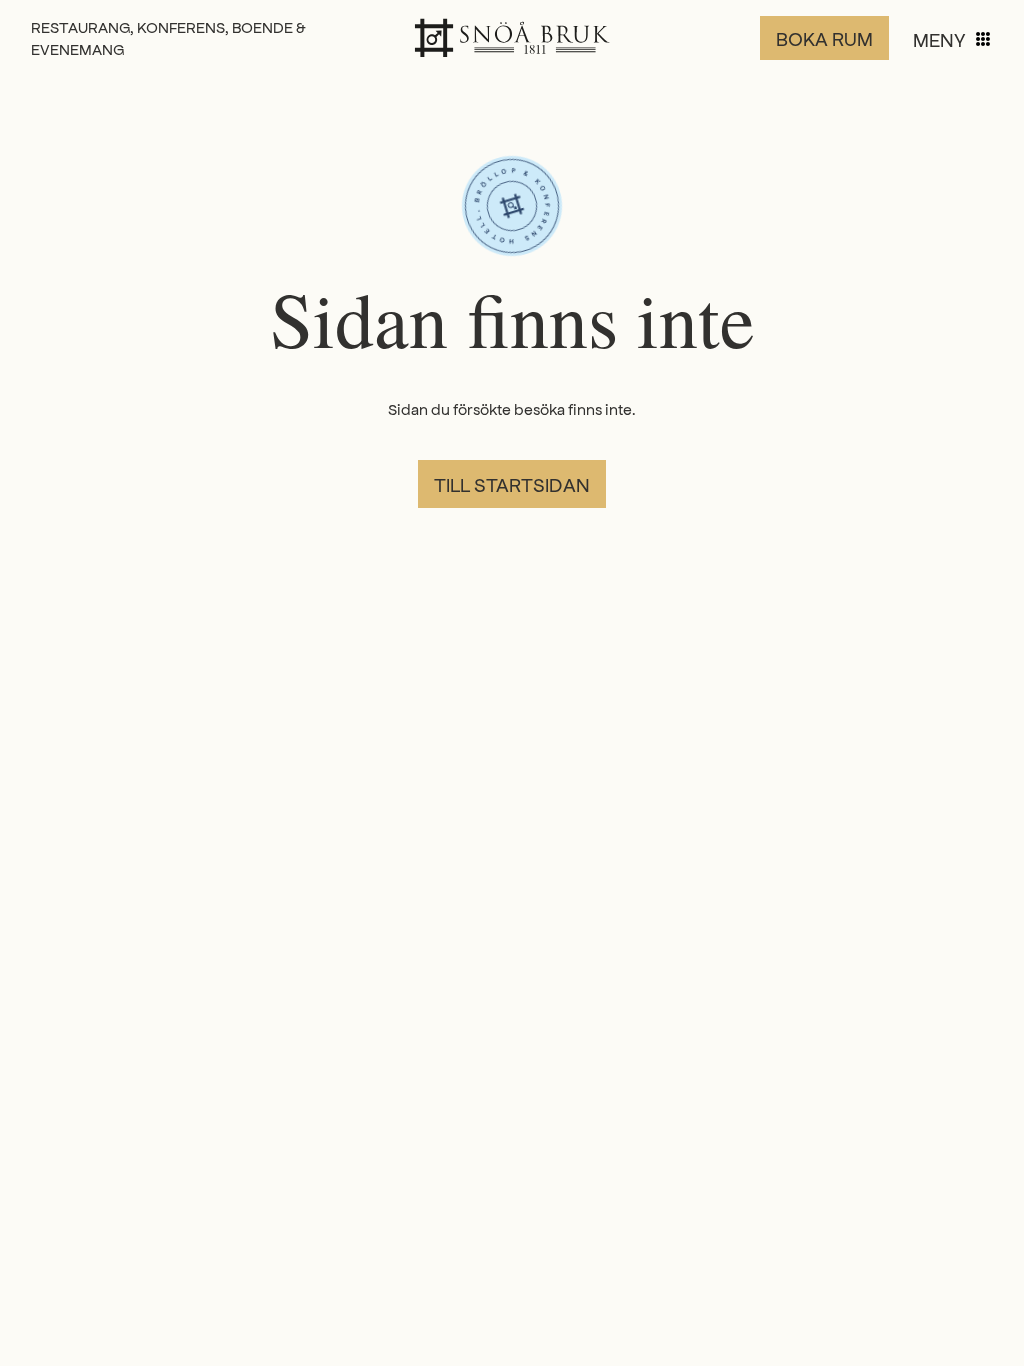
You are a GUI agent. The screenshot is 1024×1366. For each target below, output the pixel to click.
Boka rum (824, 38)
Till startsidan (512, 484)
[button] (953, 39)
